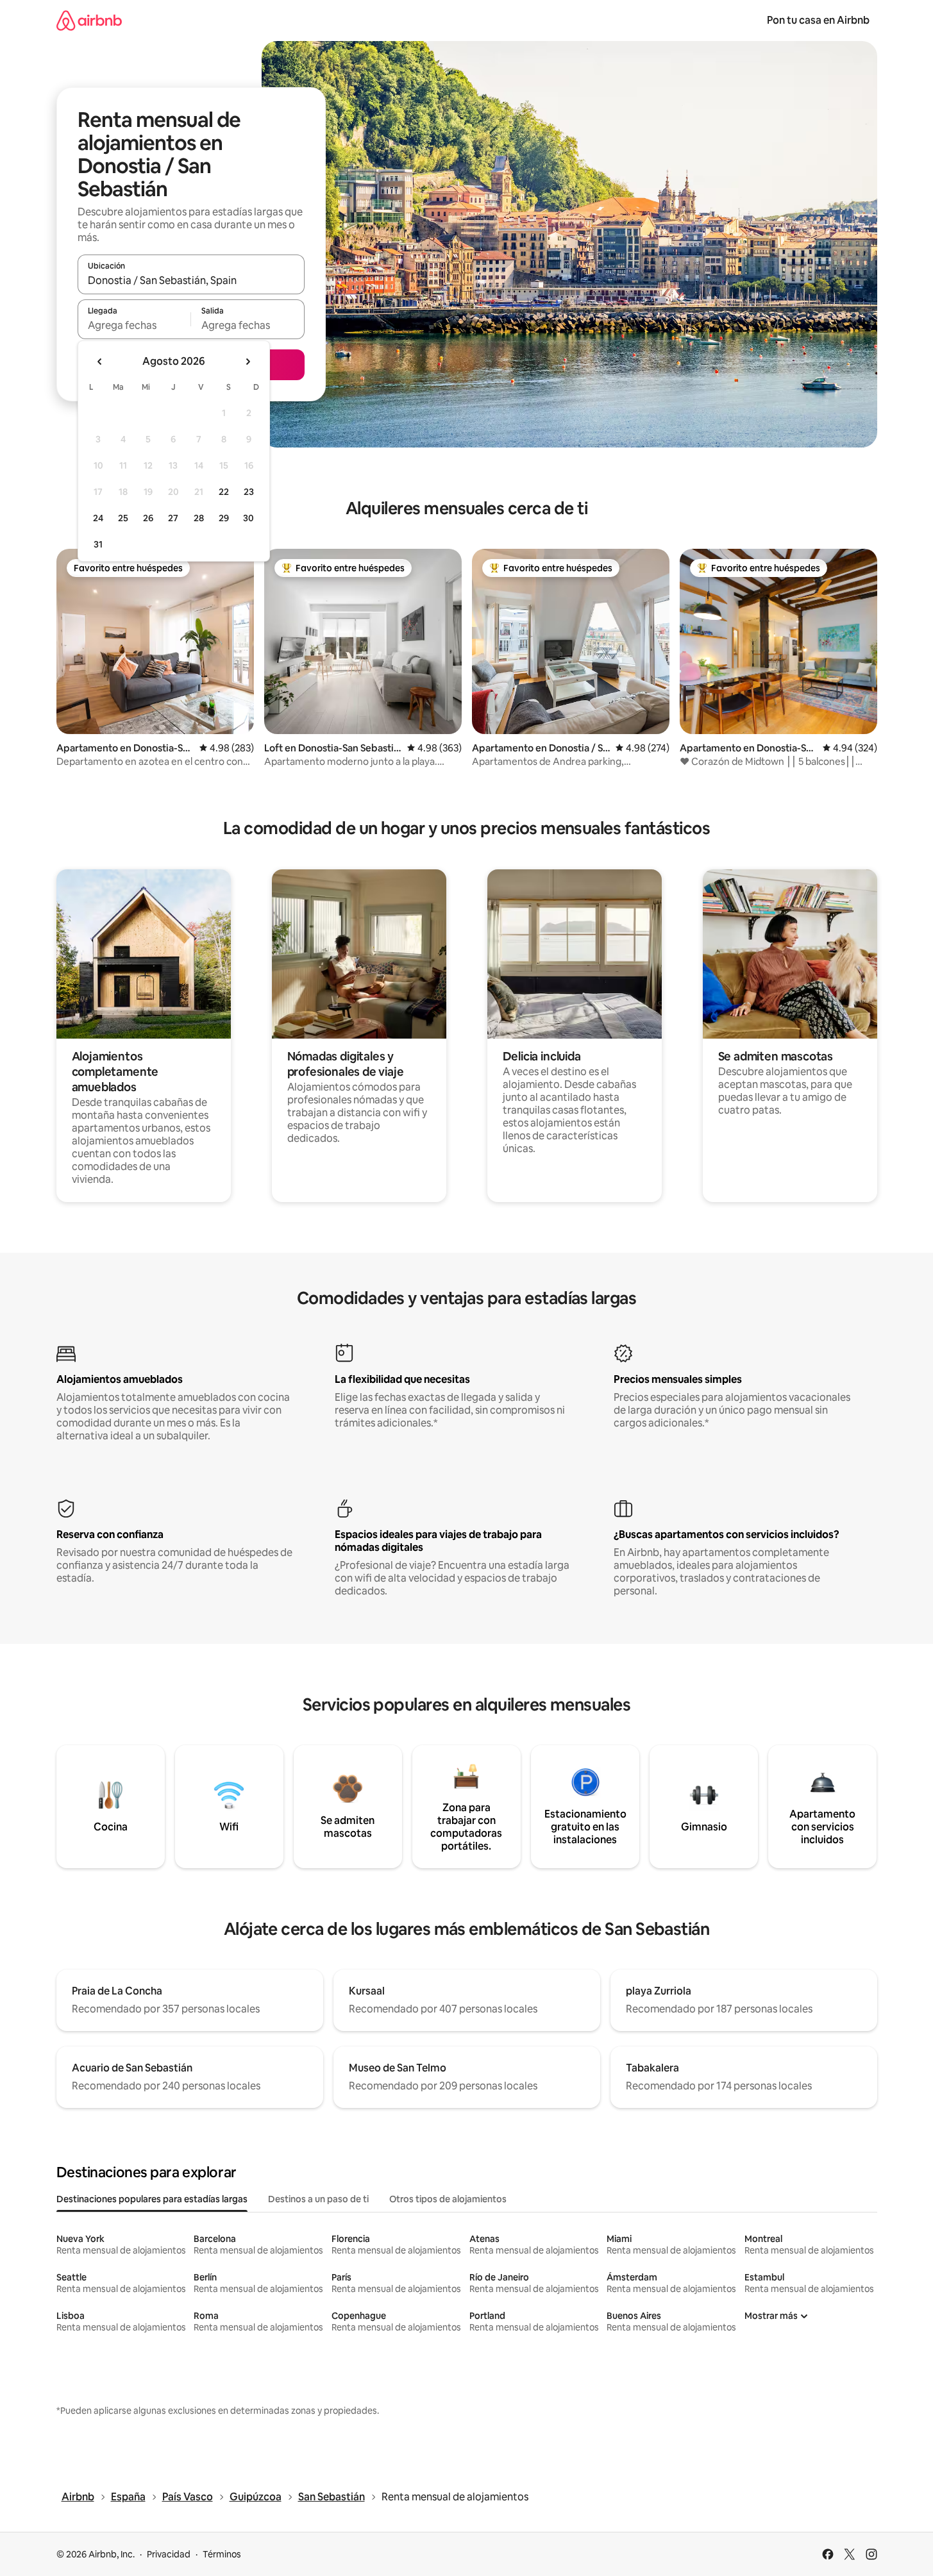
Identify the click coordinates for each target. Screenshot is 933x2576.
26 (148, 518)
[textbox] (134, 325)
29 (224, 518)
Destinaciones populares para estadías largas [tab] (152, 2199)
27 (173, 518)
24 (98, 518)
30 (248, 518)
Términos (222, 2554)
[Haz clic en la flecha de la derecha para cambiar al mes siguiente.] (248, 362)
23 (249, 492)
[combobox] (191, 280)
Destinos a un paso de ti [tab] (318, 2199)
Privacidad (169, 2554)
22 (224, 492)
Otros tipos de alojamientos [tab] (448, 2199)
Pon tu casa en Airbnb (818, 20)
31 (98, 544)
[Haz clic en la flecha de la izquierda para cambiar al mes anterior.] (100, 362)
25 (123, 518)
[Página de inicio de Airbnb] (89, 20)
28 (199, 518)
